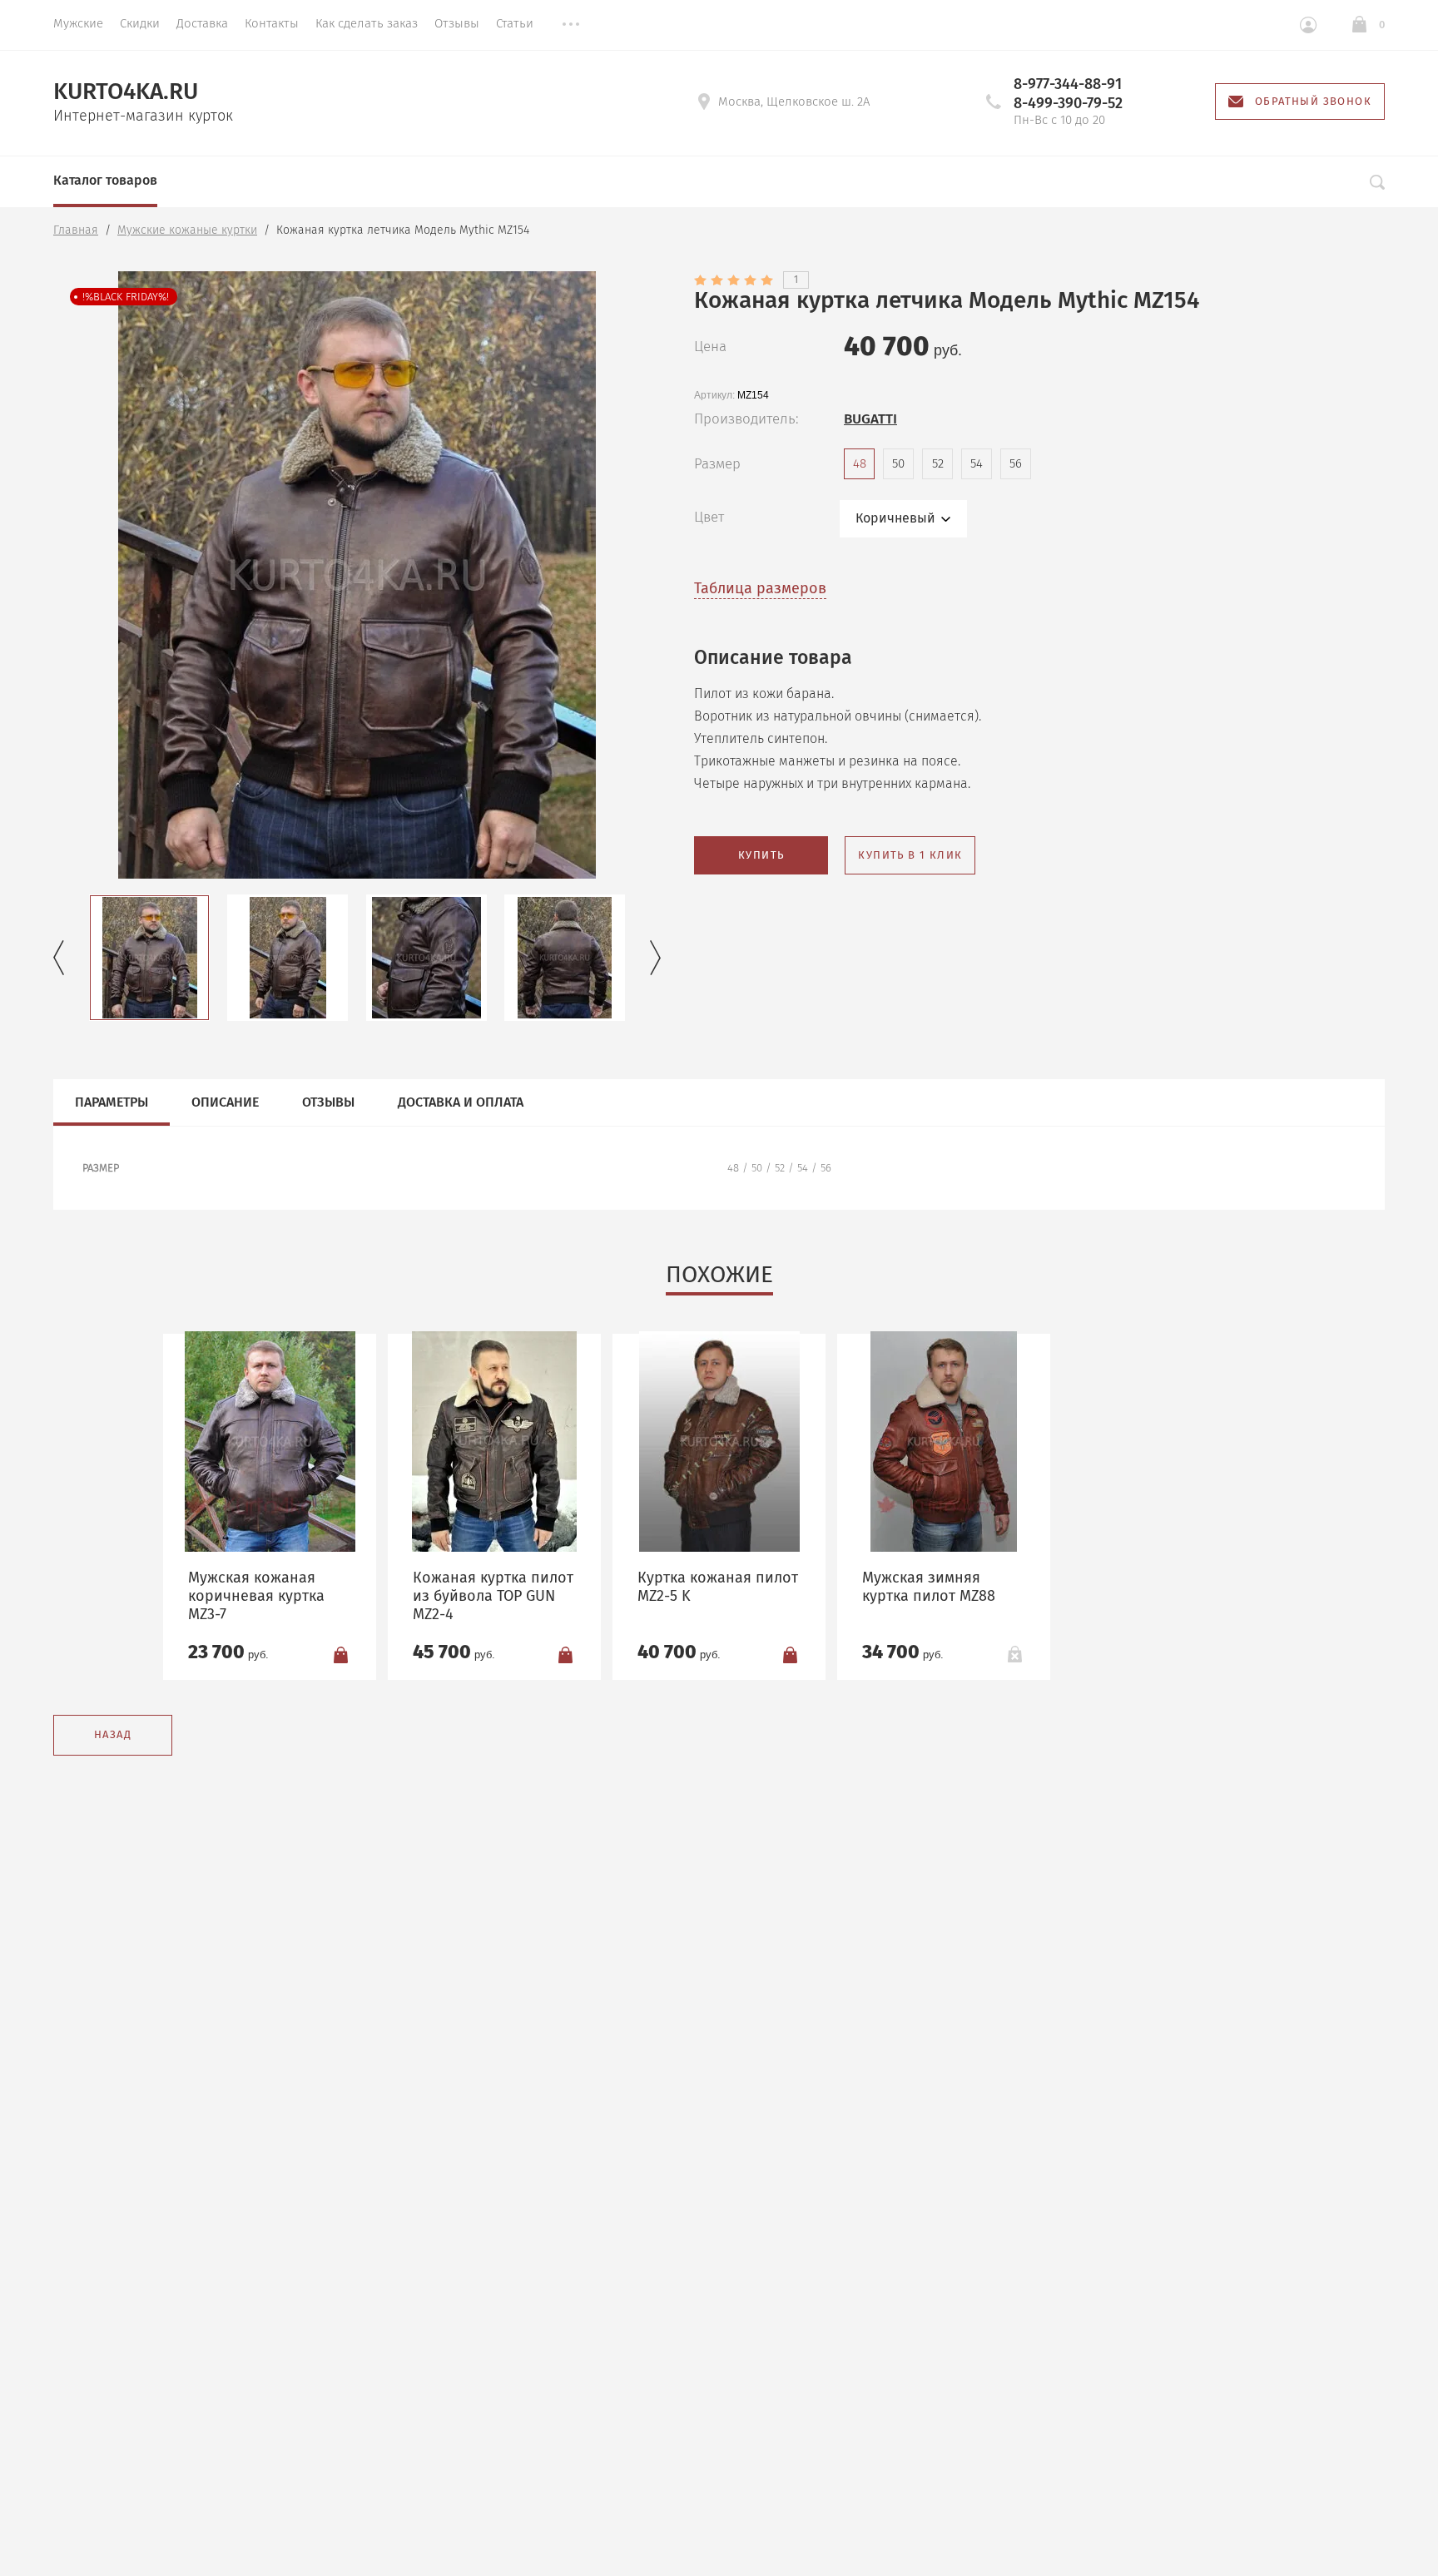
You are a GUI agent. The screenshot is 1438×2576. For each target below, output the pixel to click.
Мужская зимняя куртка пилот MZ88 (929, 1587)
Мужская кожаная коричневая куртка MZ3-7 (256, 1596)
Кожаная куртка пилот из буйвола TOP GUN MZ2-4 (493, 1596)
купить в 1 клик (910, 855)
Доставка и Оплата (461, 1102)
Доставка (202, 23)
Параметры (112, 1102)
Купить (761, 855)
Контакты (272, 23)
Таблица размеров (760, 588)
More (571, 25)
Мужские (78, 23)
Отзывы (457, 23)
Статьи (515, 23)
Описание (225, 1102)
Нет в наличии (1014, 1654)
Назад (113, 1734)
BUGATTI (870, 419)
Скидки (140, 23)
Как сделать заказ (367, 23)
